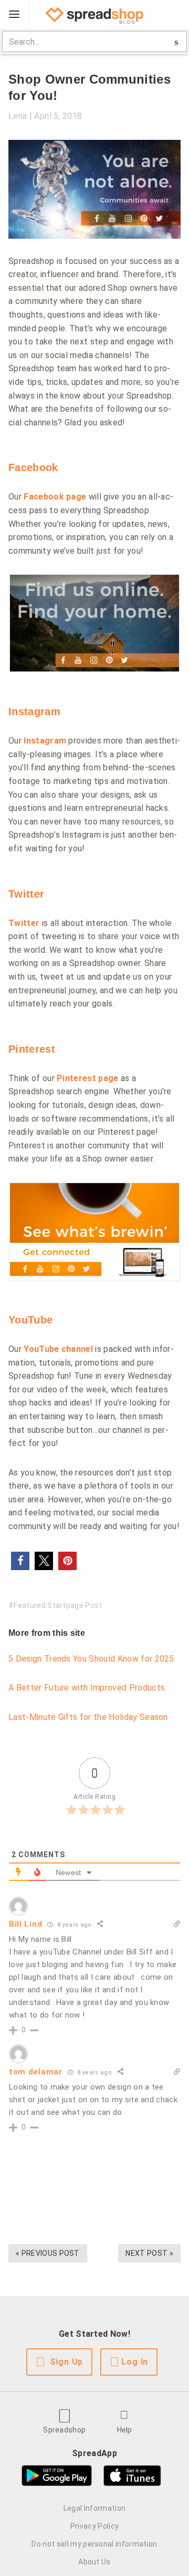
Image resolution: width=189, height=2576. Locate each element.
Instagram (34, 711)
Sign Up (67, 2362)
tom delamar (36, 2072)
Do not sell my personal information (94, 2544)
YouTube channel (58, 1349)
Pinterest (32, 1049)
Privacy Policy (94, 2526)
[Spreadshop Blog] (94, 15)
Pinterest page (87, 1078)
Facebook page (55, 497)
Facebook (33, 467)
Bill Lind (25, 1924)
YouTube (30, 1320)
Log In (135, 2362)
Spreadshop (64, 2430)
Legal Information (94, 2508)
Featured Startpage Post (58, 1605)
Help (125, 2430)
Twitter (26, 894)
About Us (94, 2562)
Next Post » (149, 2253)
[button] (20, 1561)
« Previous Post (48, 2253)
